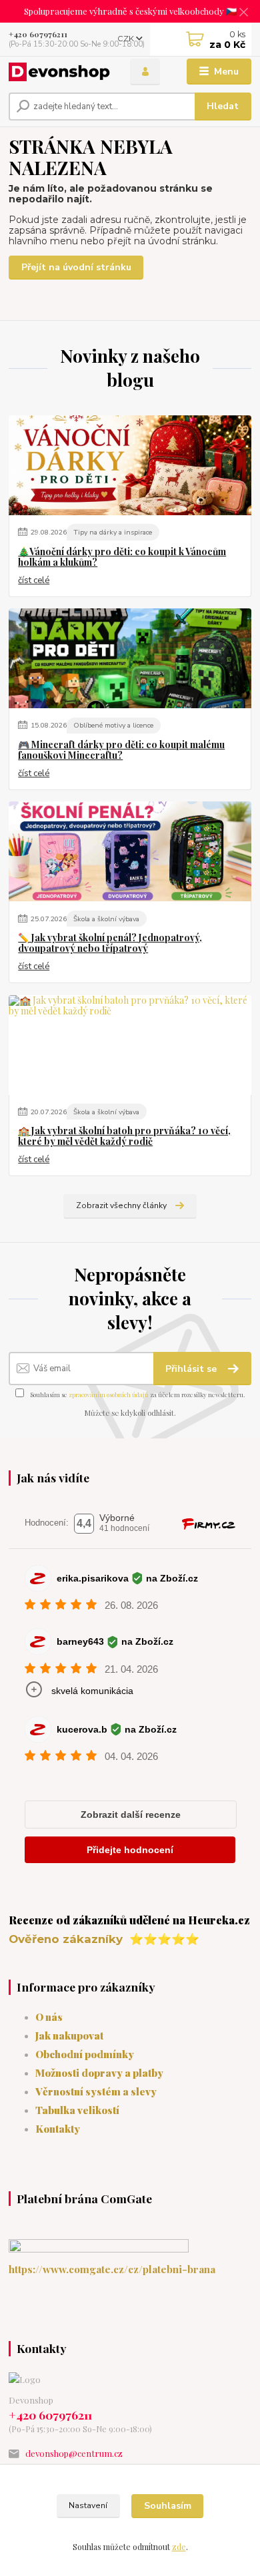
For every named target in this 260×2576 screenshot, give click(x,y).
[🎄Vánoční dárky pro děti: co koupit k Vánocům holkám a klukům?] (130, 465)
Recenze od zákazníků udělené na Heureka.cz (129, 1920)
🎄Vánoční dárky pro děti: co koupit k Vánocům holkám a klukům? (122, 557)
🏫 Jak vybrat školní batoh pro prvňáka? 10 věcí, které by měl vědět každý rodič (124, 1136)
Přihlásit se (192, 1369)
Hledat (223, 106)
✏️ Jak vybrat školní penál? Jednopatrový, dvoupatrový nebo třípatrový (110, 943)
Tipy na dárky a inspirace (113, 532)
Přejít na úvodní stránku (76, 267)
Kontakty (58, 2128)
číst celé (34, 580)
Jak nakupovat (69, 2035)
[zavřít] (243, 13)
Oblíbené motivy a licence (113, 725)
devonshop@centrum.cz (74, 2453)
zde (179, 2547)
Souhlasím (168, 2506)
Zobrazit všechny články (121, 1205)
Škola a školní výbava (106, 919)
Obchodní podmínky (85, 2054)
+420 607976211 (38, 34)
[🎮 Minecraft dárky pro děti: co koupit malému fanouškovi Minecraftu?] (130, 658)
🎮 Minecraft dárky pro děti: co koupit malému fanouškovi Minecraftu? (121, 750)
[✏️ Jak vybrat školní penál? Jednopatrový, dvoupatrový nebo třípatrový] (130, 851)
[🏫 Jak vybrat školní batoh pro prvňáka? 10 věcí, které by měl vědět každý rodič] (130, 1045)
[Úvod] (59, 72)
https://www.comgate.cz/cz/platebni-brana (112, 2269)
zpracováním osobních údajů (109, 1395)
